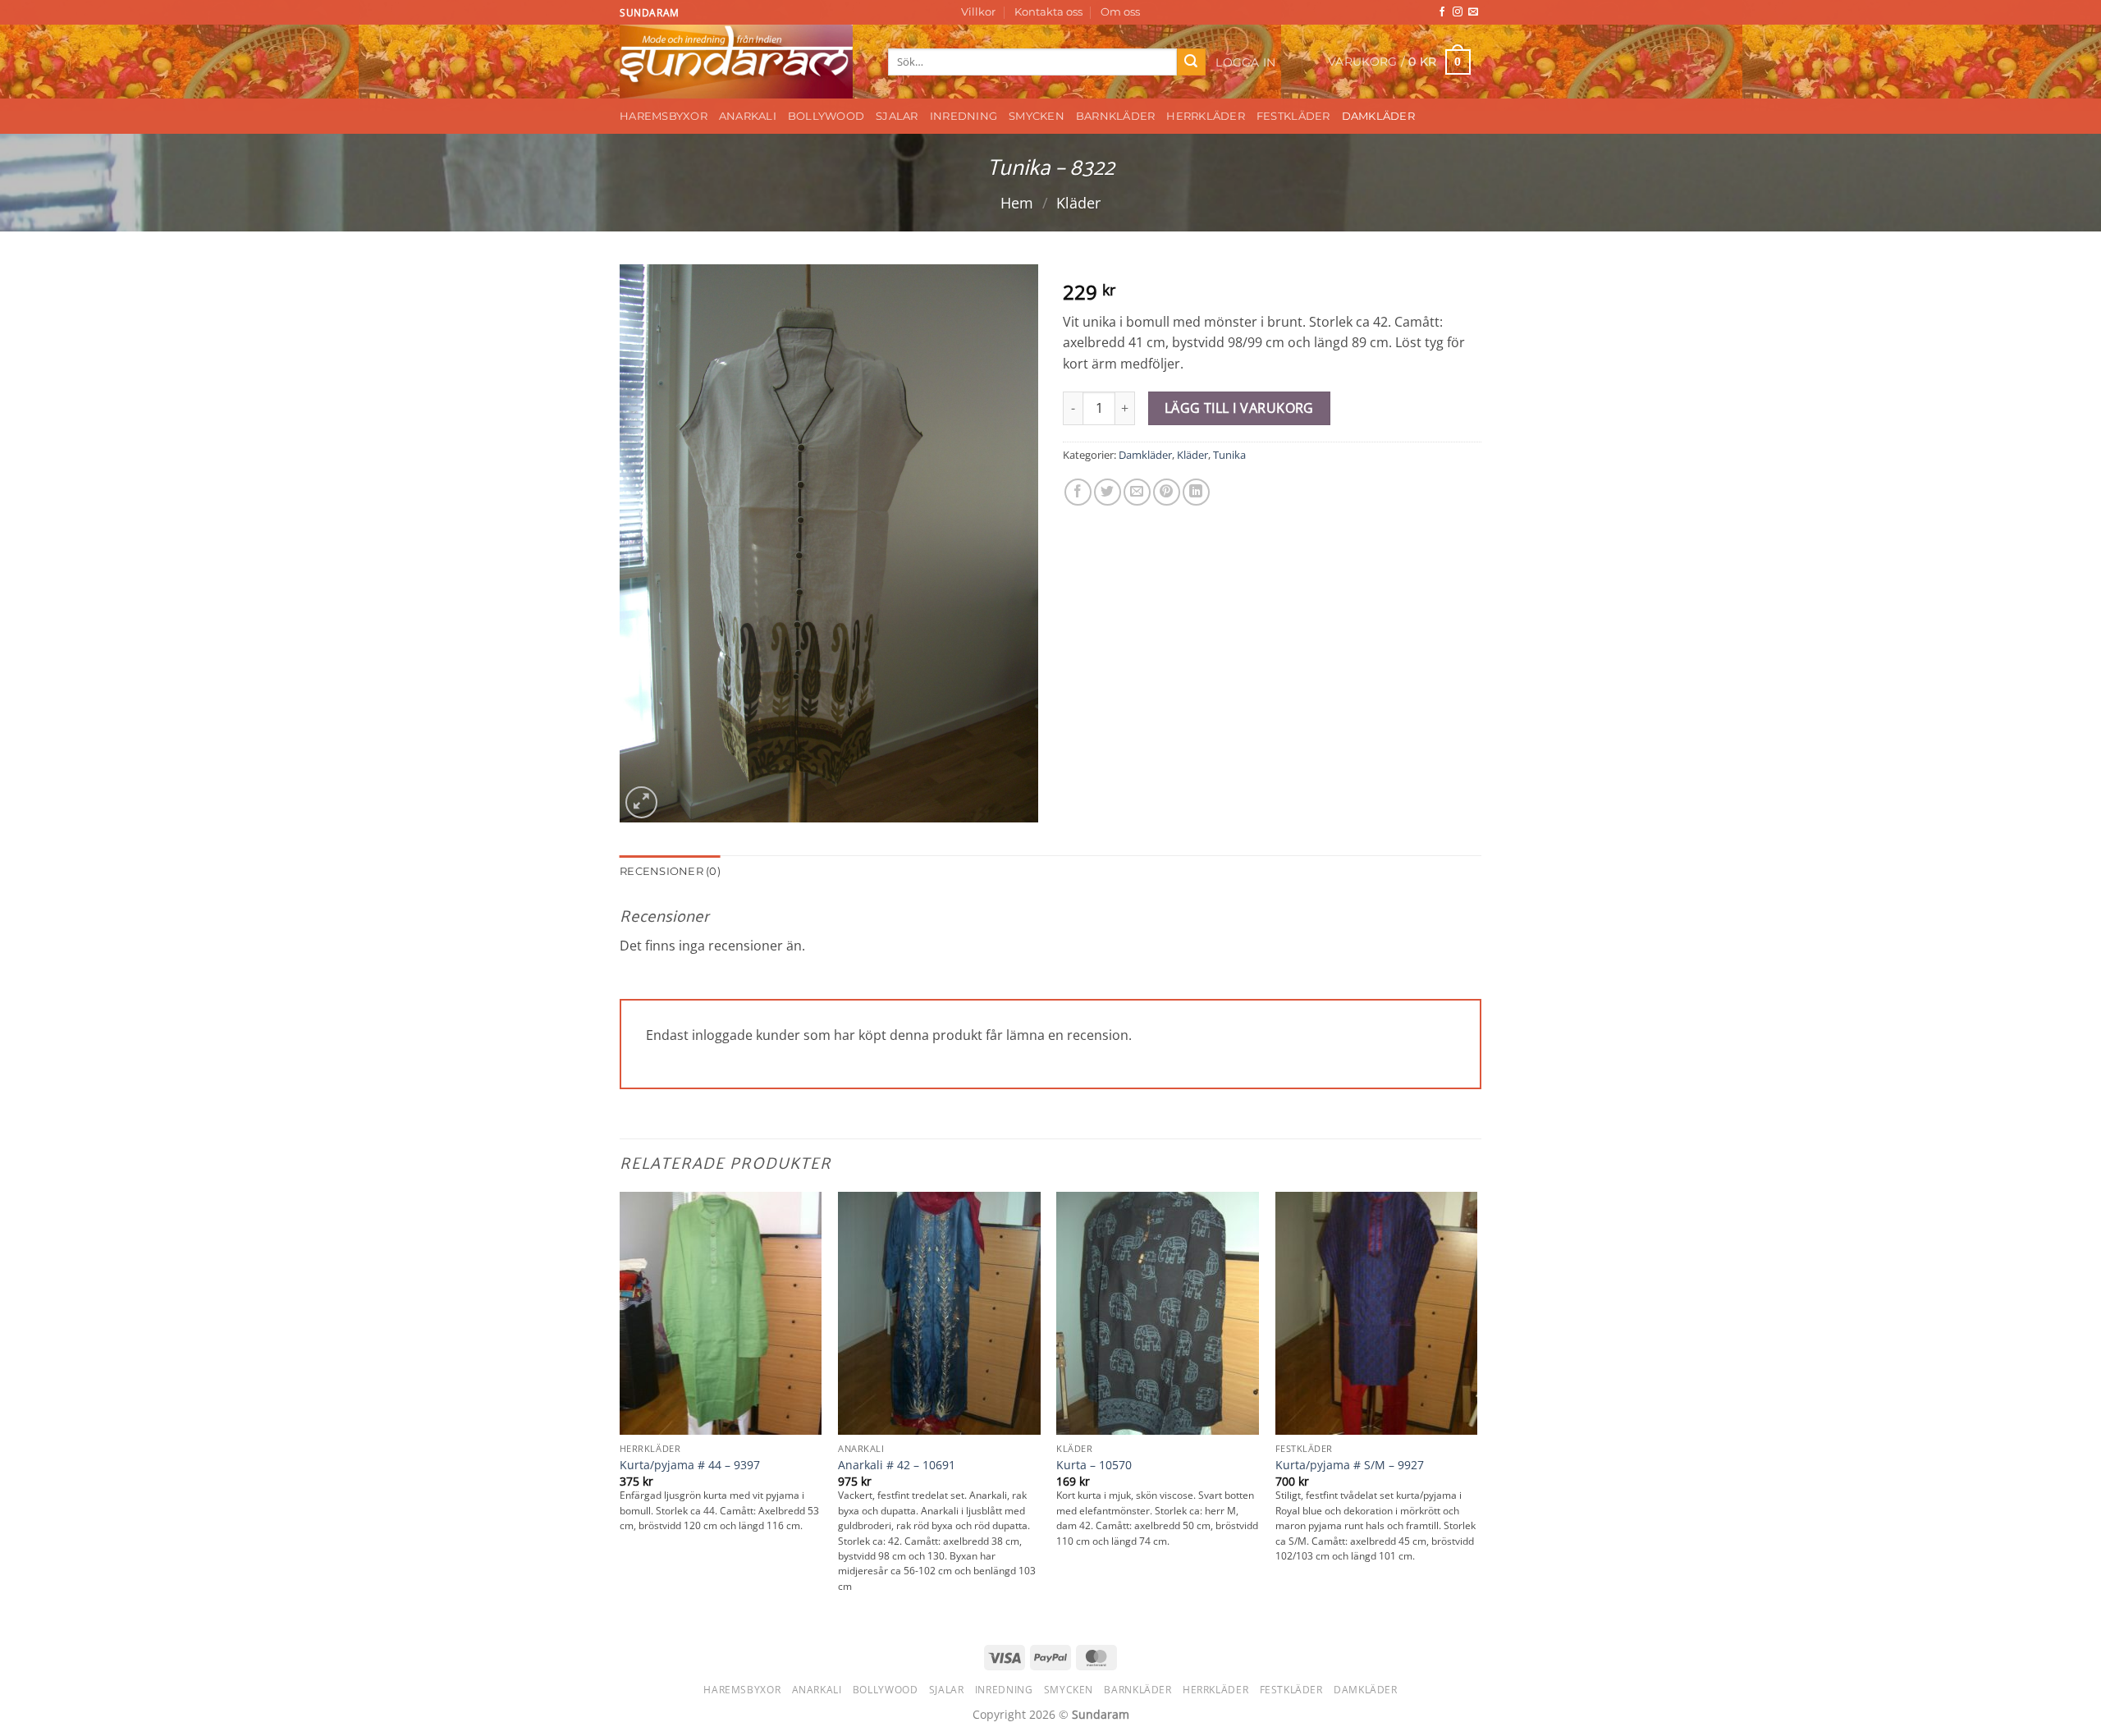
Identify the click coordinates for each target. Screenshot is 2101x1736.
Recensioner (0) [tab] (670, 871)
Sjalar (897, 116)
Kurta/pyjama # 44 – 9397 (690, 1465)
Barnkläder (1116, 116)
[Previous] (620, 1408)
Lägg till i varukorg (1239, 408)
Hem (1017, 202)
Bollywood (826, 116)
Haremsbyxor (664, 116)
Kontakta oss (1048, 12)
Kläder (1078, 202)
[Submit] (1191, 62)
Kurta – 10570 (1094, 1465)
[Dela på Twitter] (1108, 492)
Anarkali (748, 116)
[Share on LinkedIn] (1196, 492)
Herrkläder (1206, 116)
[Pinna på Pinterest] (1167, 492)
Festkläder (1293, 116)
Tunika (1229, 455)
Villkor (978, 12)
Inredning (964, 116)
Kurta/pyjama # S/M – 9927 (1350, 1465)
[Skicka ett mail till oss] (1473, 12)
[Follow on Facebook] (1442, 12)
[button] (1246, 62)
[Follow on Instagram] (1458, 12)
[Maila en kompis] (1137, 492)
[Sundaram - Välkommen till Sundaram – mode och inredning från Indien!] (742, 62)
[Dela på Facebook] (1078, 492)
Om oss (1120, 12)
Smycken (1037, 116)
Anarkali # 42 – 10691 (897, 1465)
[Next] (1476, 1408)
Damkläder (1378, 116)
